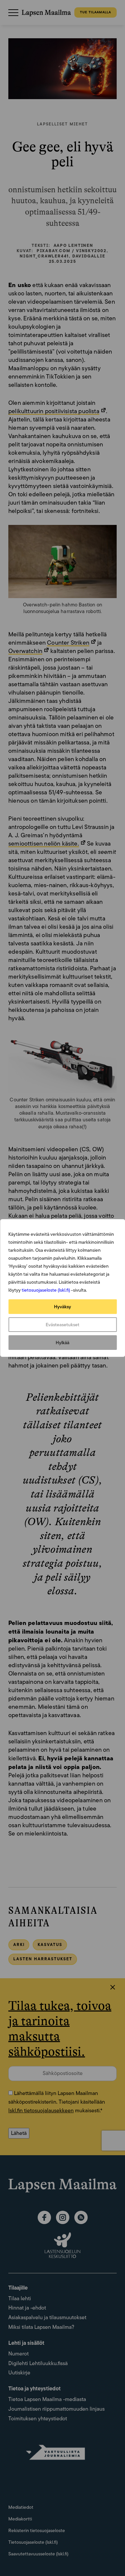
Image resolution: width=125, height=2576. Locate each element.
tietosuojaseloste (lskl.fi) (46, 1290)
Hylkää (62, 1343)
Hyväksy (62, 1307)
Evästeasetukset (62, 1325)
